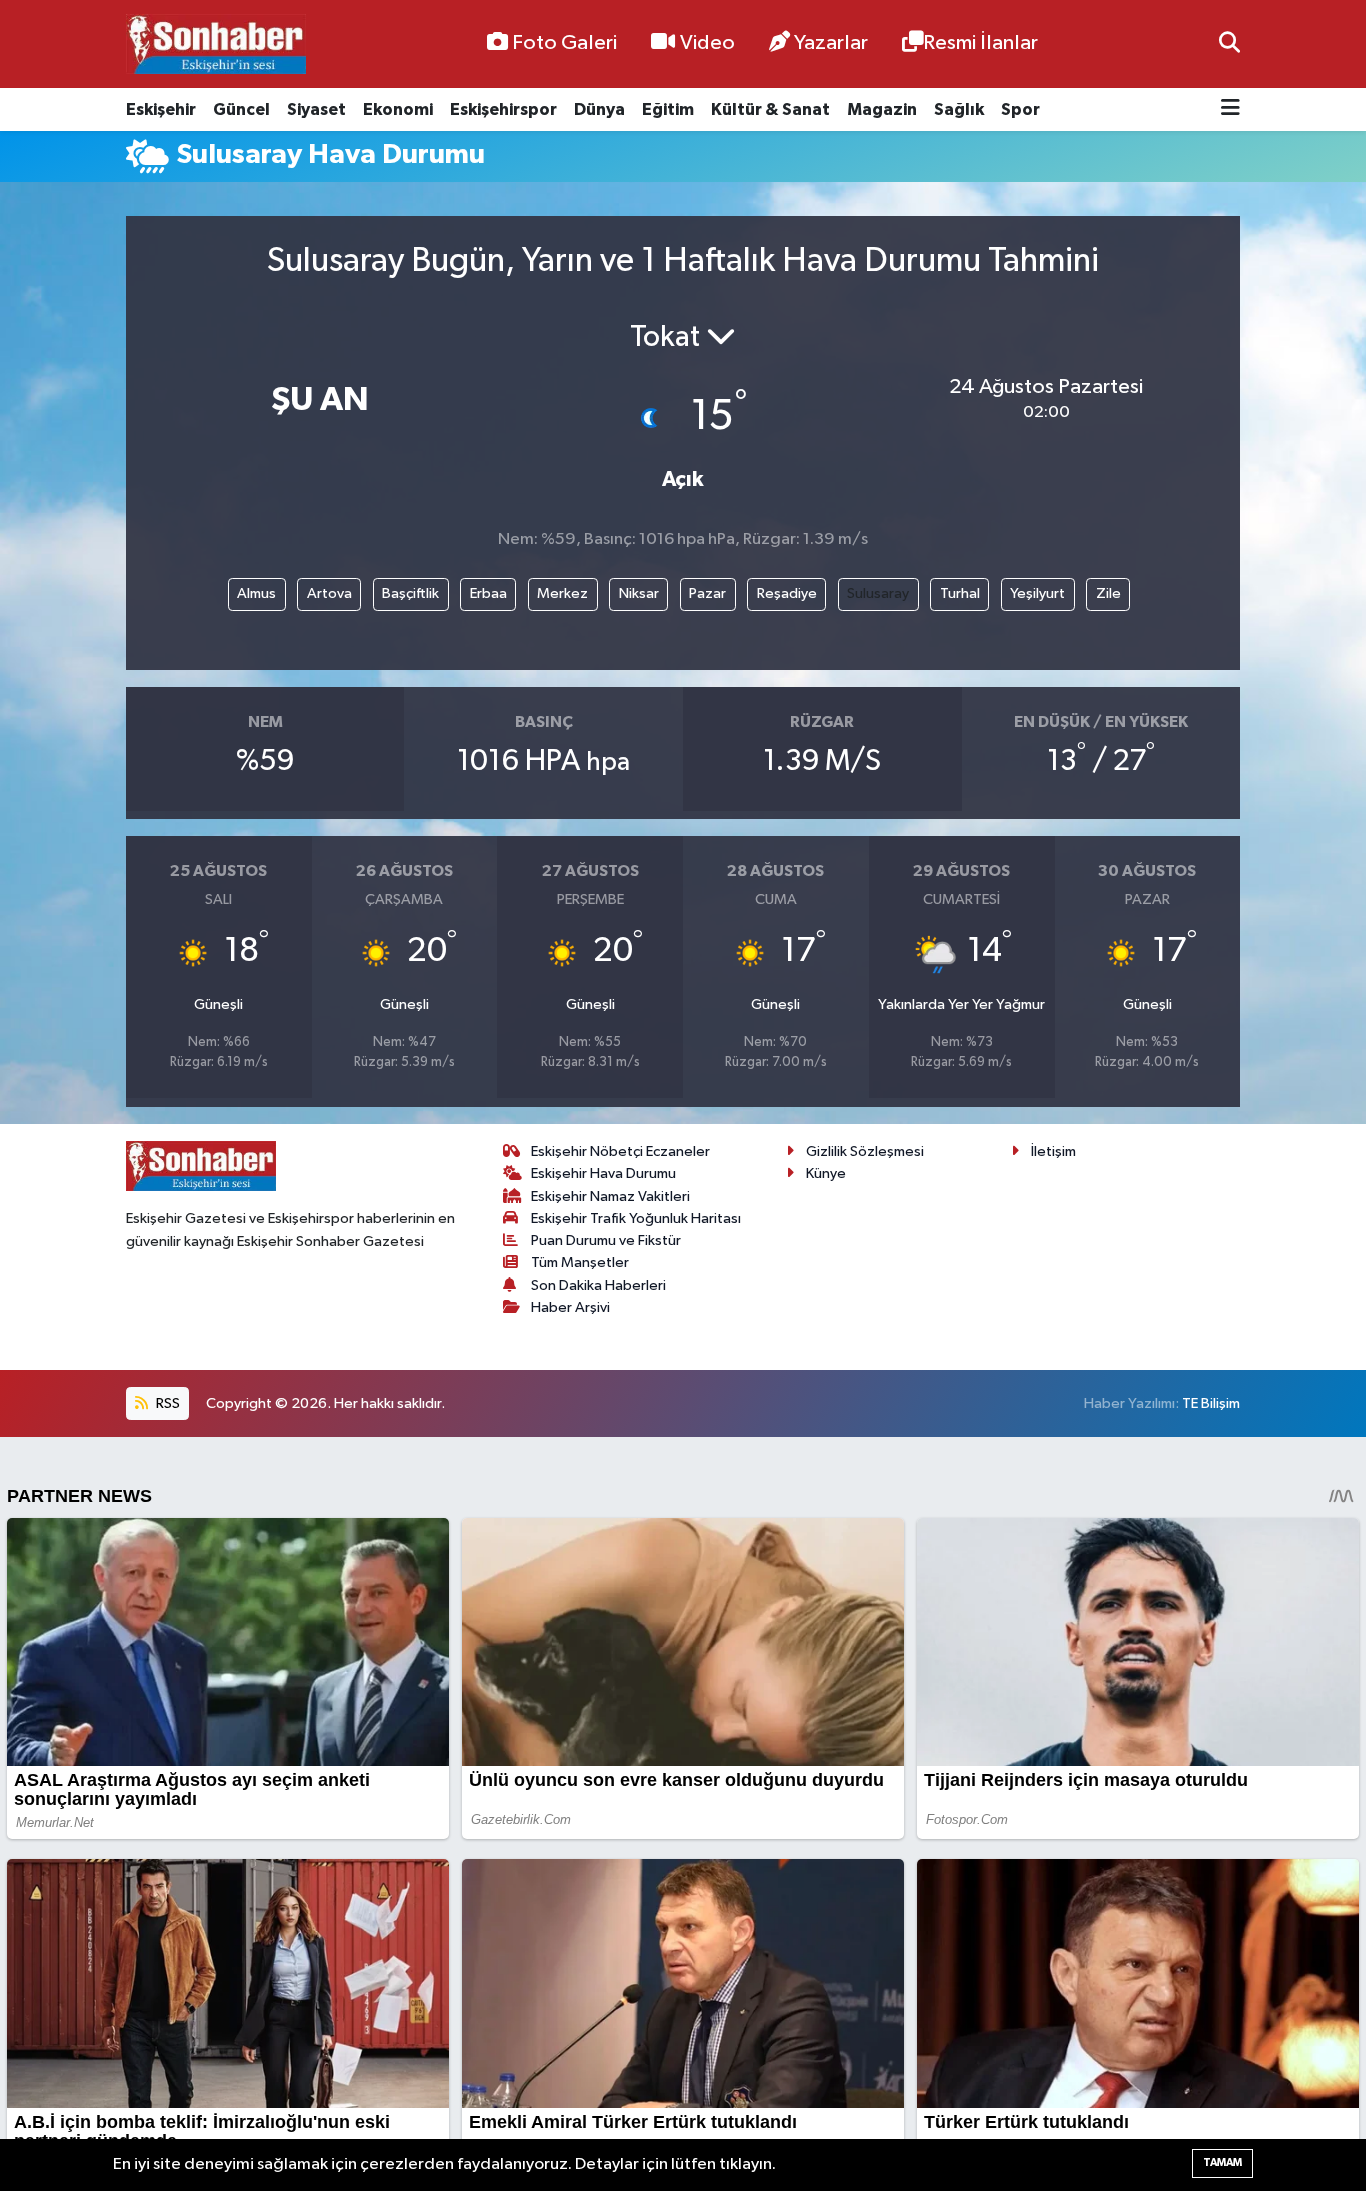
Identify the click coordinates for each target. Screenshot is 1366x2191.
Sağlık (959, 109)
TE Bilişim (1211, 1403)
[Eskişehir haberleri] (216, 44)
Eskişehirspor (503, 109)
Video (707, 43)
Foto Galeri (564, 43)
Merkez (562, 593)
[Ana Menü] (1230, 109)
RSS (166, 1403)
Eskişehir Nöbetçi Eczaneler (620, 1151)
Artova (329, 593)
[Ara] (1229, 43)
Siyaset (316, 109)
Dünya (599, 109)
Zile (1108, 593)
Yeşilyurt (1037, 593)
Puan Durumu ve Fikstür (606, 1240)
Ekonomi (398, 109)
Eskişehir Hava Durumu (603, 1173)
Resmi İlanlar (980, 43)
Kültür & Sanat (770, 109)
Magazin (882, 109)
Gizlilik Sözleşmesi (865, 1151)
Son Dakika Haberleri (598, 1285)
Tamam (1222, 2162)
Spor (1020, 109)
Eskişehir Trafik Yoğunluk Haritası (636, 1218)
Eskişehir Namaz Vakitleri (610, 1196)
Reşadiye (787, 593)
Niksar (639, 593)
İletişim (1053, 1151)
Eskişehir (161, 109)
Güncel (241, 109)
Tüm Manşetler (580, 1262)
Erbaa (488, 593)
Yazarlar (831, 43)
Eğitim (668, 109)
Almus (256, 593)
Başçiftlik (410, 593)
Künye (826, 1173)
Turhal (960, 593)
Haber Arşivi (570, 1307)
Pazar (707, 593)
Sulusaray (878, 593)
